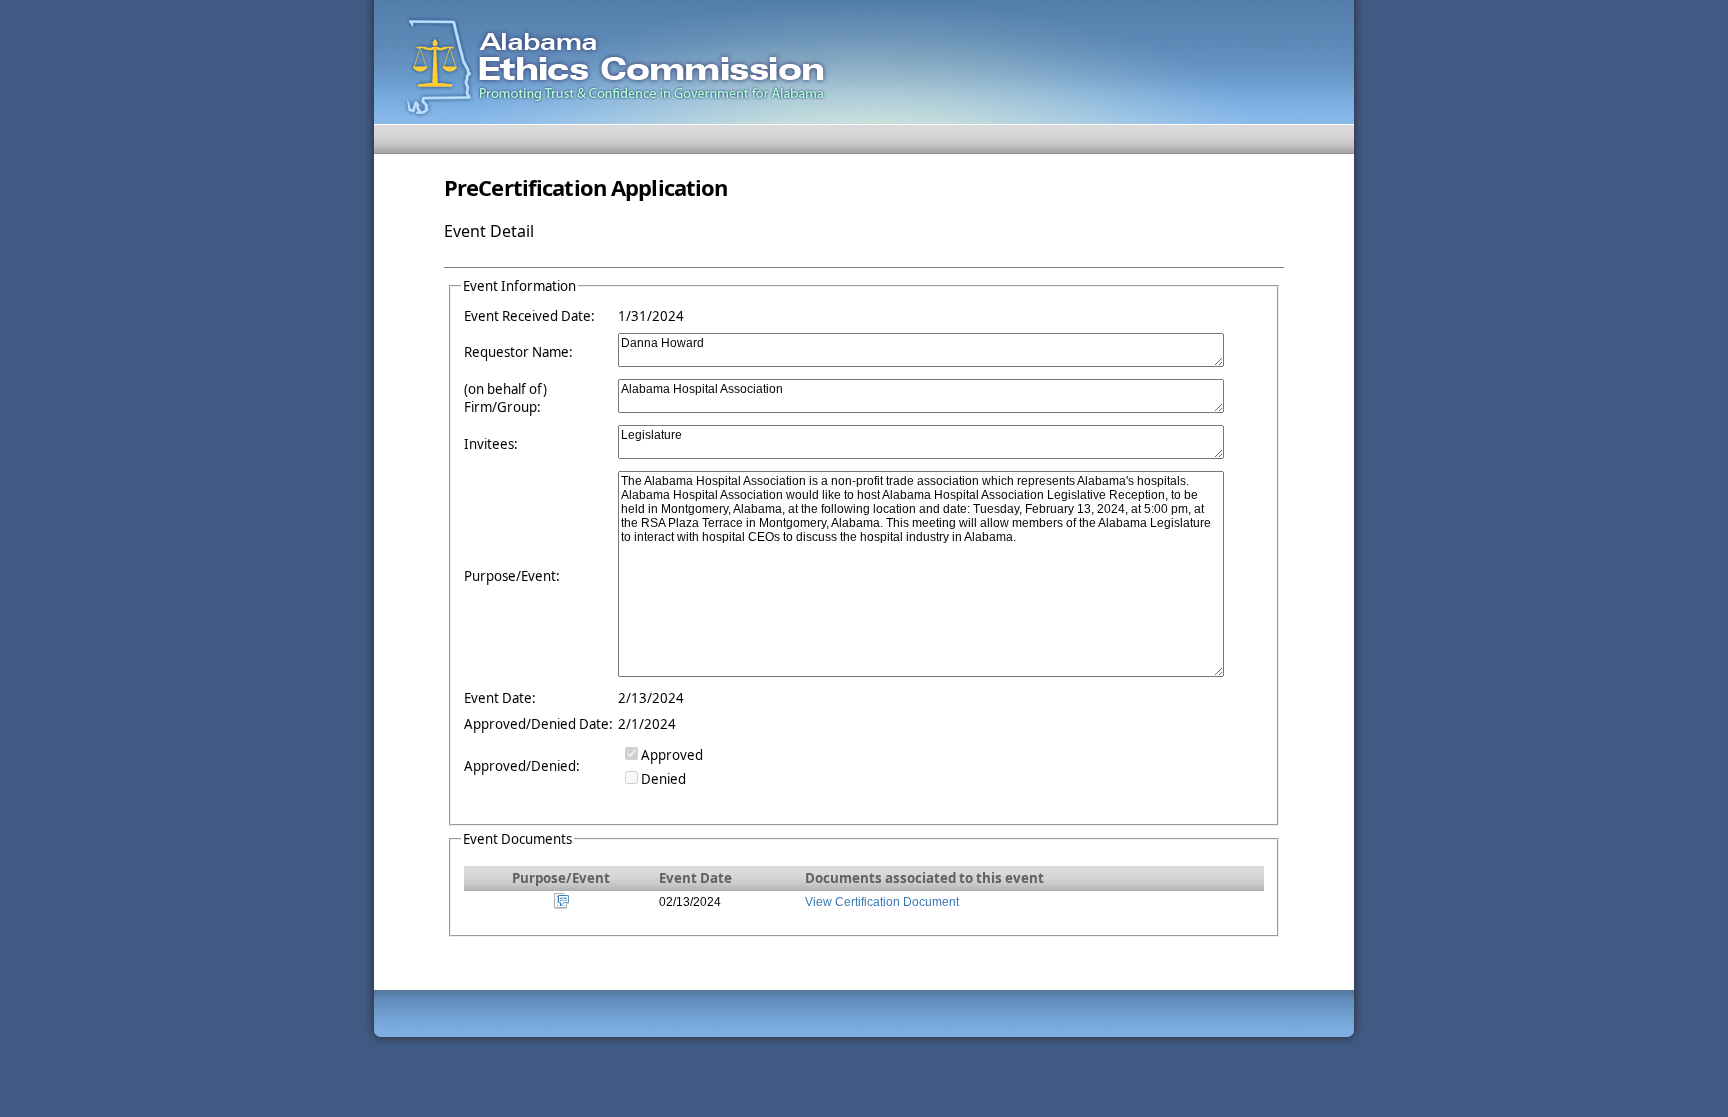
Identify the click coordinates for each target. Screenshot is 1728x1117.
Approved (672, 755)
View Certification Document (882, 902)
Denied (663, 779)
